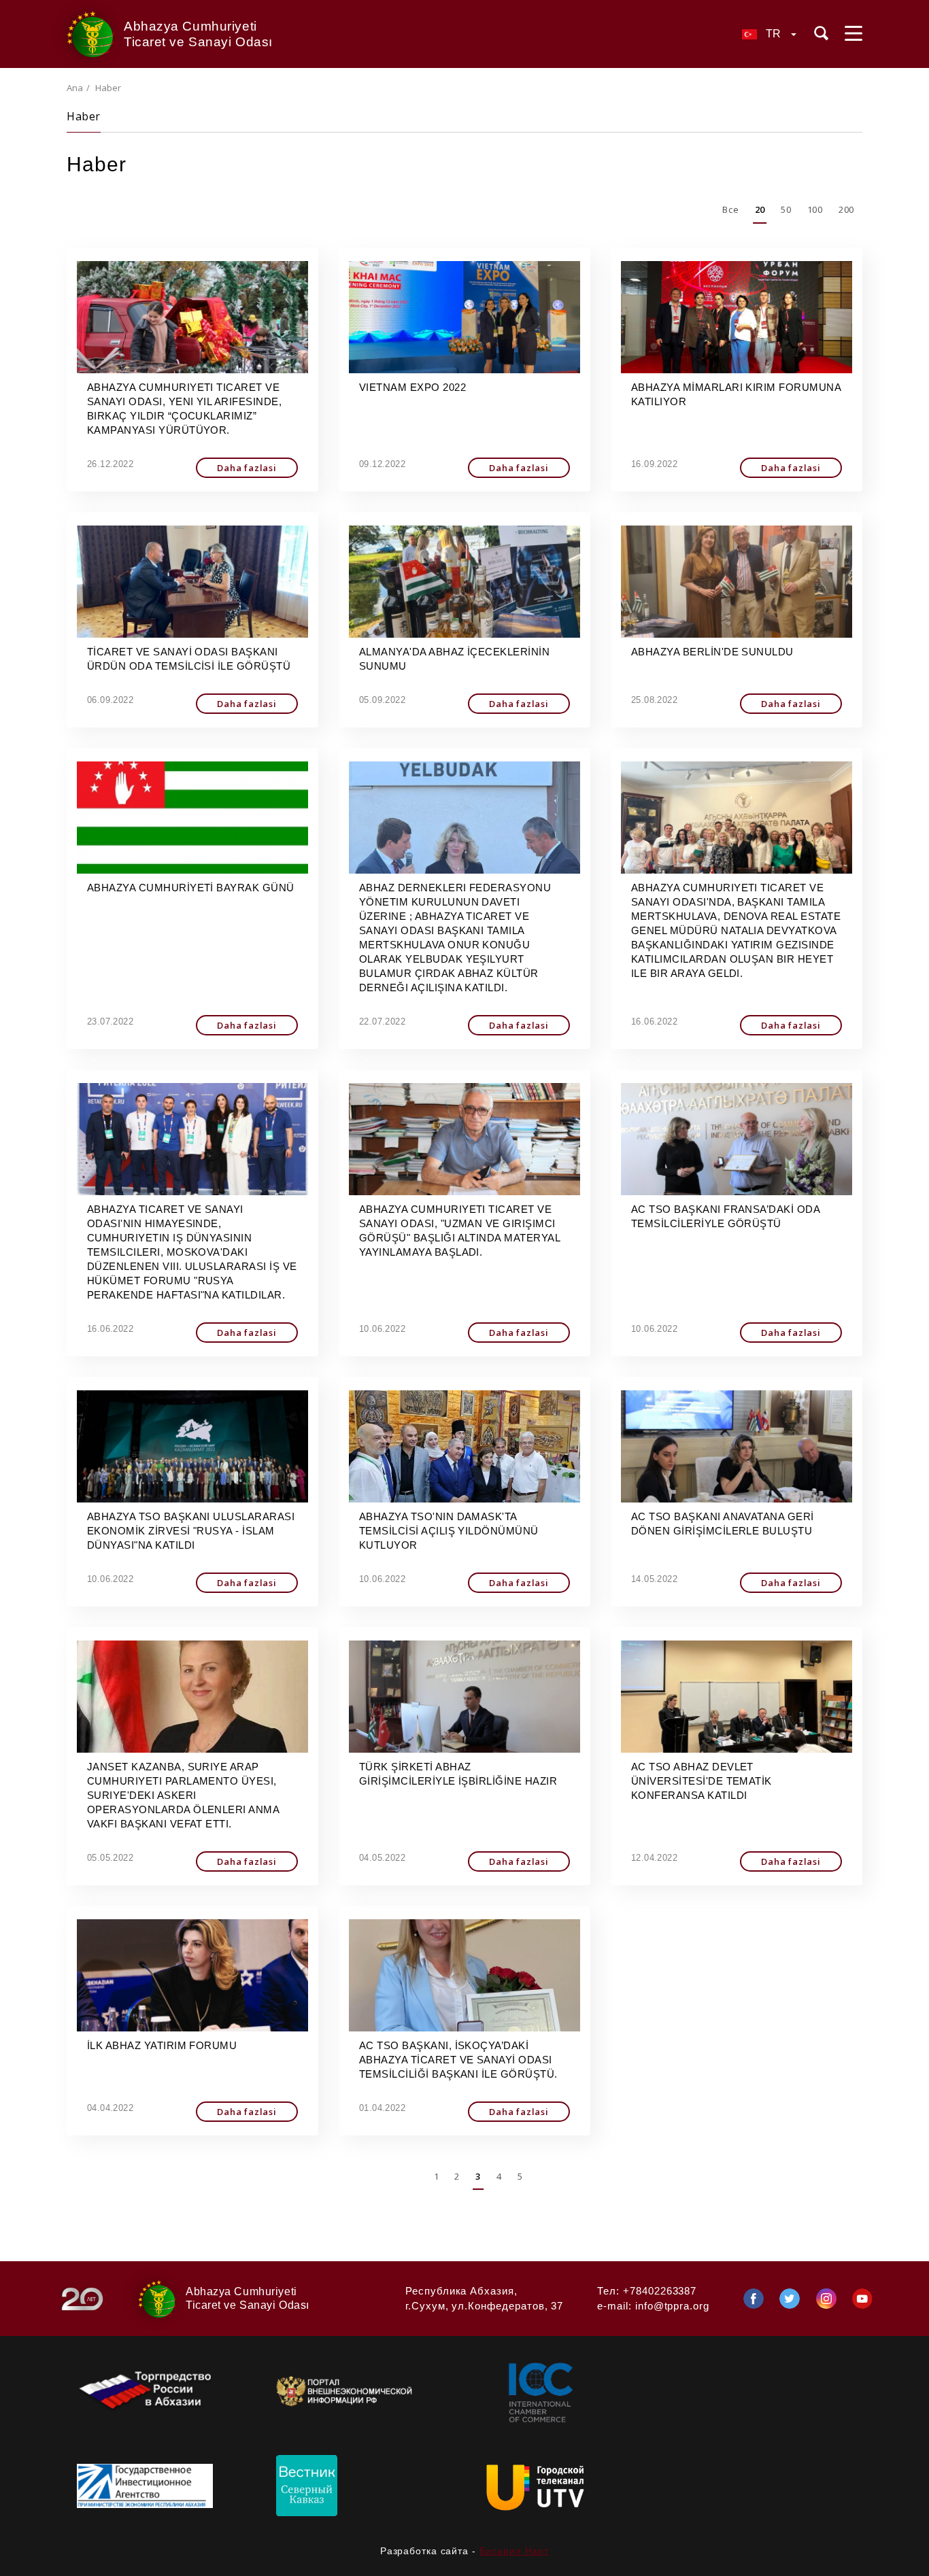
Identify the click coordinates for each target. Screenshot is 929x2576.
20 (760, 209)
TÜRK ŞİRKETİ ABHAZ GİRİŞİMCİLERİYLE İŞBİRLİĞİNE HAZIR (458, 1774)
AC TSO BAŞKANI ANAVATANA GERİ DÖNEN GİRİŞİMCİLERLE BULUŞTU (723, 1524)
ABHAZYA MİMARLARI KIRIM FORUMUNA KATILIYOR (736, 394)
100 (815, 209)
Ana (75, 88)
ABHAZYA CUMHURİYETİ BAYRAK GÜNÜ (191, 888)
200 (846, 209)
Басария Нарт (514, 2551)
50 (786, 209)
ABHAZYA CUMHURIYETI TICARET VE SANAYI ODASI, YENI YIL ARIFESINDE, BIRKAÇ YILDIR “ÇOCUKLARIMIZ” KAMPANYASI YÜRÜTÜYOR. (184, 409)
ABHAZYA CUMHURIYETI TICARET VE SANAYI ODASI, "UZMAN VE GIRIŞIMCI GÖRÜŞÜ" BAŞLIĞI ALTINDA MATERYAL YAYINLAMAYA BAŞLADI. (459, 1231)
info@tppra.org (672, 2306)
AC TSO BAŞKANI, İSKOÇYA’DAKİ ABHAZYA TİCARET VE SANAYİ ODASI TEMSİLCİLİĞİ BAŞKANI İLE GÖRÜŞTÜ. (458, 2060)
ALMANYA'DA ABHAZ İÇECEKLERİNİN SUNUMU (454, 659)
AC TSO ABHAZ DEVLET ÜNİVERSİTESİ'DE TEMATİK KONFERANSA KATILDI (702, 1781)
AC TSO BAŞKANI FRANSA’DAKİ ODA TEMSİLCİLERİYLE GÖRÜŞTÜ (725, 1216)
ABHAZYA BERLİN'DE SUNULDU (712, 652)
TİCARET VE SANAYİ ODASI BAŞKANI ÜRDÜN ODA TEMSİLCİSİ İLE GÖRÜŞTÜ (189, 659)
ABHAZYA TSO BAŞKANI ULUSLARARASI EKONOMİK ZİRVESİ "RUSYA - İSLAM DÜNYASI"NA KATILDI (191, 1531)
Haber (84, 116)
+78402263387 (660, 2291)
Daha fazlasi (247, 468)
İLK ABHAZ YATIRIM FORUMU (162, 2045)
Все (730, 209)
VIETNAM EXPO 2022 (412, 387)
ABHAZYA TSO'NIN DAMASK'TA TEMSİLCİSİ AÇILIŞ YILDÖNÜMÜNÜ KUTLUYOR (449, 1531)
